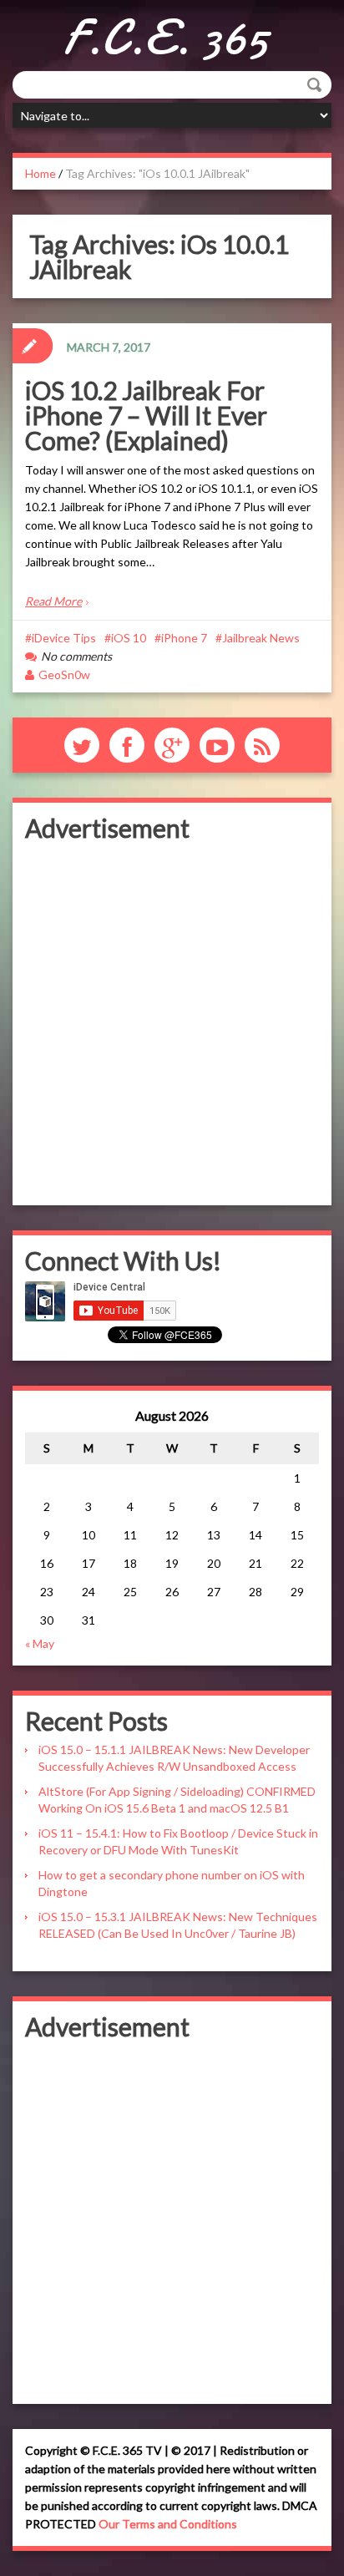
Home (40, 173)
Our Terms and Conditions (168, 2524)
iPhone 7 (184, 638)
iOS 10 (129, 638)
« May (40, 1643)
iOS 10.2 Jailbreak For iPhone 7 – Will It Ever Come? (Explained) (146, 415)
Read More (53, 601)
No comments (76, 656)
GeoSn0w (64, 674)
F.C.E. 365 (166, 38)
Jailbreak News (261, 638)
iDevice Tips (64, 638)
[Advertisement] (172, 1021)
